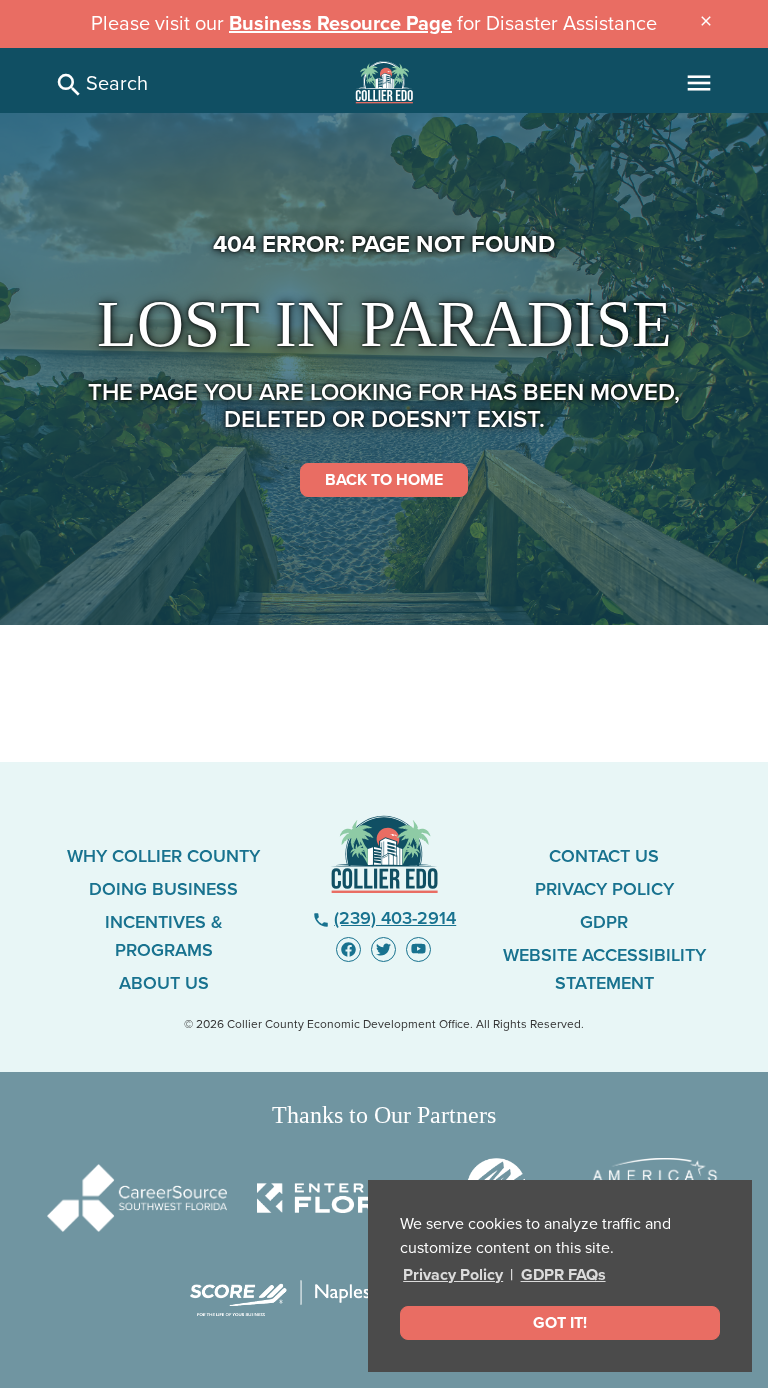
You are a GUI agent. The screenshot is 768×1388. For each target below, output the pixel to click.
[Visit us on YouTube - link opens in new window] (418, 949)
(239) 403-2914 (384, 918)
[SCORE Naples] (280, 1298)
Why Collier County (163, 856)
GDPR (604, 922)
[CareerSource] (137, 1198)
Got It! (560, 1323)
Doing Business (163, 889)
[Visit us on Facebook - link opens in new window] (348, 949)
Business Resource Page (340, 24)
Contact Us (604, 856)
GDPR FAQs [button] (563, 1275)
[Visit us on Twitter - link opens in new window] (383, 949)
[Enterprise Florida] (347, 1198)
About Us (164, 983)
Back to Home (384, 480)
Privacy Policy (453, 1275)
